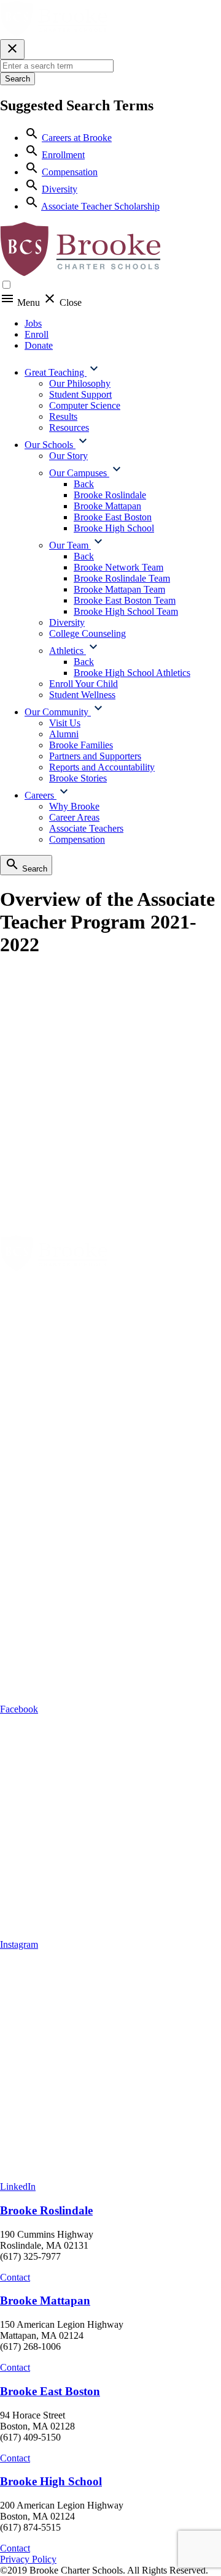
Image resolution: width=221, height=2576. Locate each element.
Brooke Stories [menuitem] (78, 778)
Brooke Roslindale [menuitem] (110, 495)
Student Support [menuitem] (80, 394)
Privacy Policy (28, 2559)
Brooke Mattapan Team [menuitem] (119, 589)
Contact (15, 2277)
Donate (39, 345)
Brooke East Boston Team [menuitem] (125, 600)
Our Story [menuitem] (68, 456)
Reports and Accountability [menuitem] (102, 767)
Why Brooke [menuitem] (74, 806)
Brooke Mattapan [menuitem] (107, 506)
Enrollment (63, 155)
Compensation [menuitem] (77, 839)
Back (84, 484)
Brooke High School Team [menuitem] (126, 611)
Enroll (37, 334)
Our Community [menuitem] (58, 712)
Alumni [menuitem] (64, 734)
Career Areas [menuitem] (74, 817)
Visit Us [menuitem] (65, 723)
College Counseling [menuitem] (87, 633)
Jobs (33, 323)
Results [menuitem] (63, 416)
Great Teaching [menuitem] (56, 372)
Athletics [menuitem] (68, 651)
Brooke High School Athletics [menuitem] (132, 673)
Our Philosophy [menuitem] (80, 383)
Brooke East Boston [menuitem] (113, 517)
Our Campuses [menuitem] (79, 473)
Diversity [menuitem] (67, 622)
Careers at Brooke (77, 138)
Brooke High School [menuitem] (114, 528)
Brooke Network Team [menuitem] (118, 567)
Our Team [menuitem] (70, 545)
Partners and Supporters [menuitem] (95, 756)
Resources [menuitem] (69, 427)
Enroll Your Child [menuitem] (83, 684)
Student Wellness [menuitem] (82, 695)
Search (17, 79)
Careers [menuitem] (41, 795)
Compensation (70, 172)
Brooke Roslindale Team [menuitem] (122, 578)
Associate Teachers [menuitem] (86, 828)
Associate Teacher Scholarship (100, 206)
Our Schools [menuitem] (50, 445)
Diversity (60, 189)
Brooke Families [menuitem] (81, 745)
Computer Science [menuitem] (85, 405)
